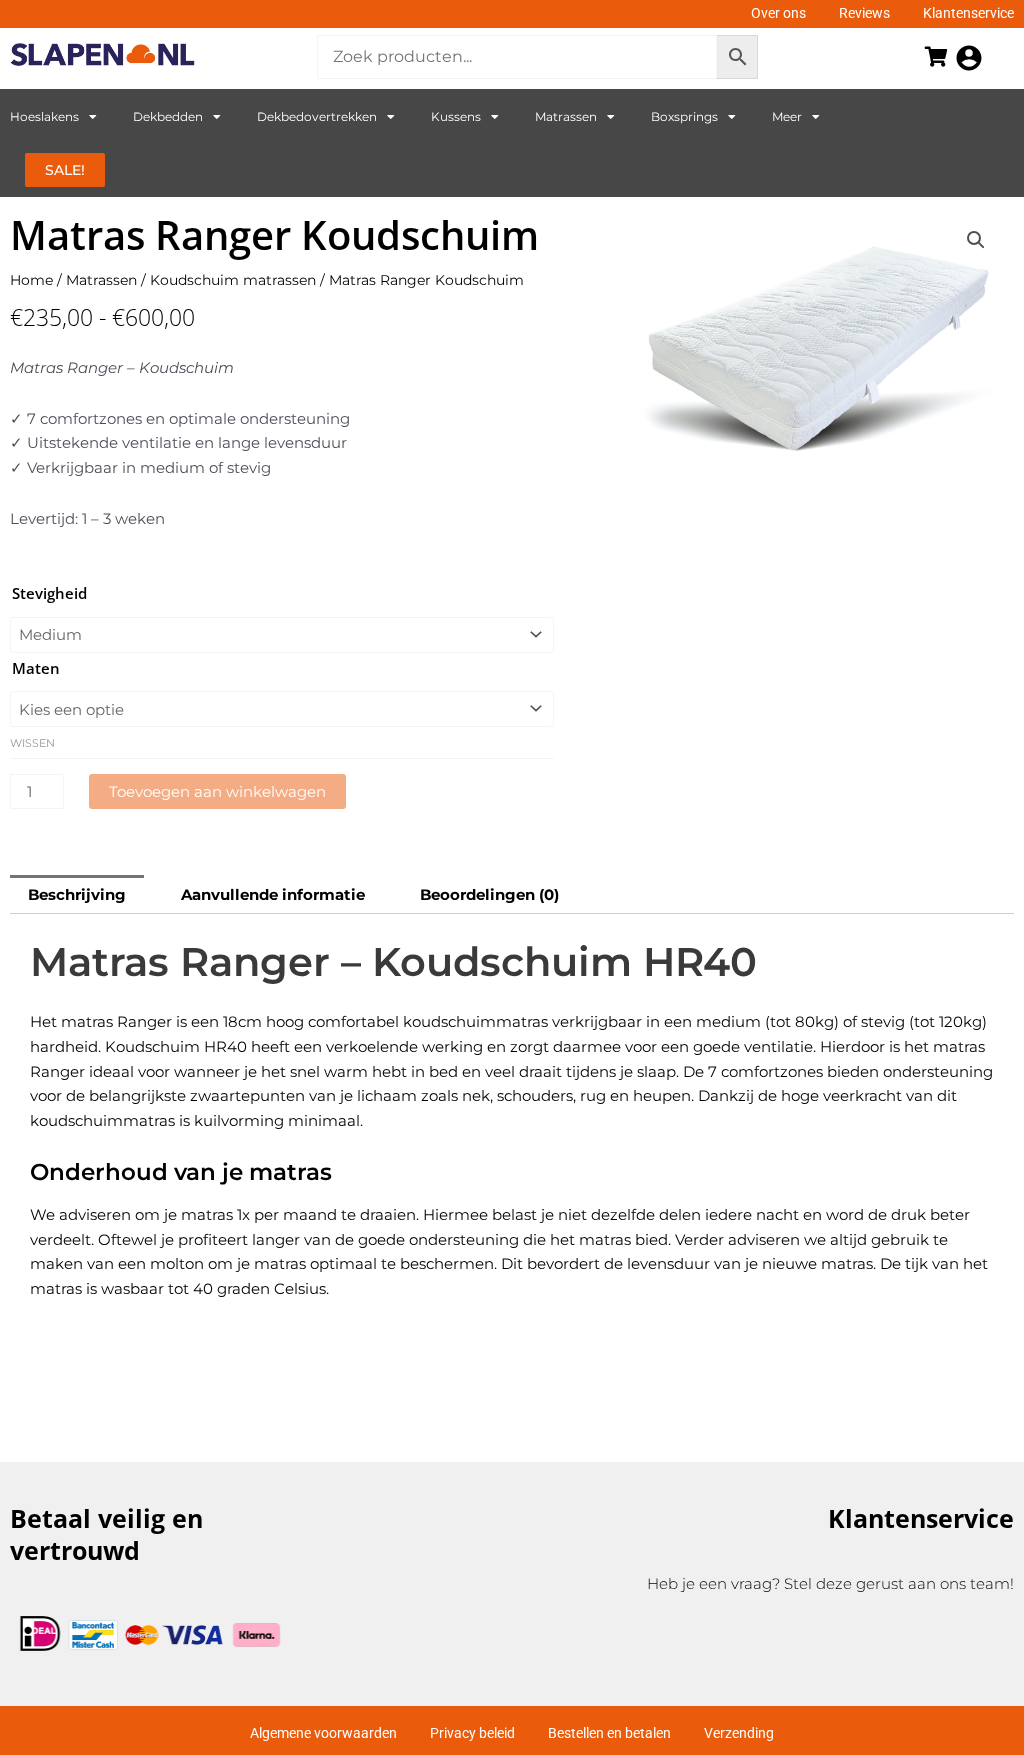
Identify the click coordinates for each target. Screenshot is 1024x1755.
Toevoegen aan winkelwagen (217, 791)
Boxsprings (684, 116)
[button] (976, 240)
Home (31, 280)
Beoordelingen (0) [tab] (489, 894)
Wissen (32, 743)
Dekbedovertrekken (317, 116)
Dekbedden (168, 116)
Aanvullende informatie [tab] (273, 894)
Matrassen (566, 116)
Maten (36, 668)
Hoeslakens (44, 116)
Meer (787, 116)
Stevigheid (49, 593)
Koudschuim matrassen (233, 280)
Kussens (456, 116)
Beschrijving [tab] (77, 894)
